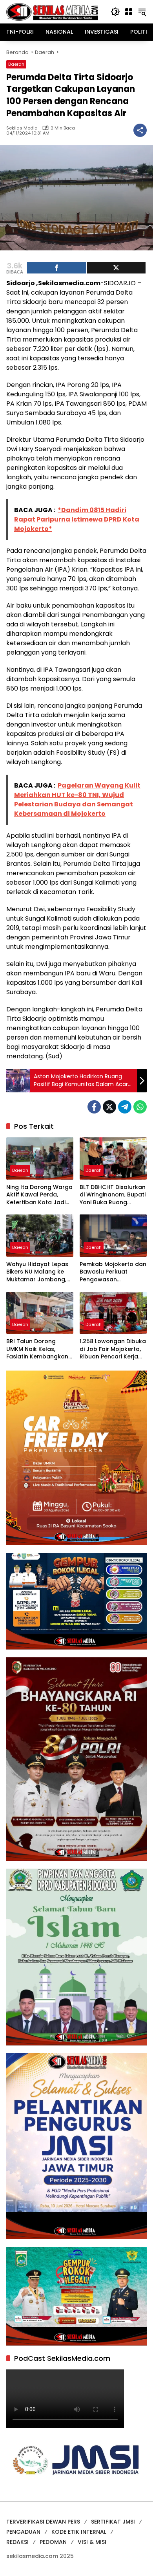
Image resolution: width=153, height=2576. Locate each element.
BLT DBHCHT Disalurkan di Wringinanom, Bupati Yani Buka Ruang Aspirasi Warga (113, 1195)
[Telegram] (125, 1107)
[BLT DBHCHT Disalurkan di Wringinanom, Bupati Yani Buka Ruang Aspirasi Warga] (113, 1158)
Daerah (16, 64)
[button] (115, 12)
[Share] (56, 268)
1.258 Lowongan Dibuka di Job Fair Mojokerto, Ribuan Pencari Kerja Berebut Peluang (113, 1349)
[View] (117, 268)
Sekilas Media (22, 128)
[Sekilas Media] (52, 11)
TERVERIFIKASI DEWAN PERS (43, 2522)
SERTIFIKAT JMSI (113, 2522)
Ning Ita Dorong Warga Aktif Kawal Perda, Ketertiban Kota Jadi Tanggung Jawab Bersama (39, 1195)
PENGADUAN (23, 2532)
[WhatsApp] (140, 1107)
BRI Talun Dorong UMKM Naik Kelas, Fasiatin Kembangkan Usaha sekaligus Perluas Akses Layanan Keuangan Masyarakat (39, 1349)
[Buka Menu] (129, 12)
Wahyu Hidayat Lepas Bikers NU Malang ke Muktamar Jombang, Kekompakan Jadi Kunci (37, 1272)
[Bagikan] (140, 130)
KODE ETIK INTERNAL (79, 2532)
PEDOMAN (53, 2542)
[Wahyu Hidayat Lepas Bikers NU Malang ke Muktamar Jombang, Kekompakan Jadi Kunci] (40, 1235)
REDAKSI (17, 2542)
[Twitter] (109, 1107)
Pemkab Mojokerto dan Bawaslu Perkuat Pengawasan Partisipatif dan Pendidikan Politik (113, 1272)
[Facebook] (94, 1107)
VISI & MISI (92, 2542)
